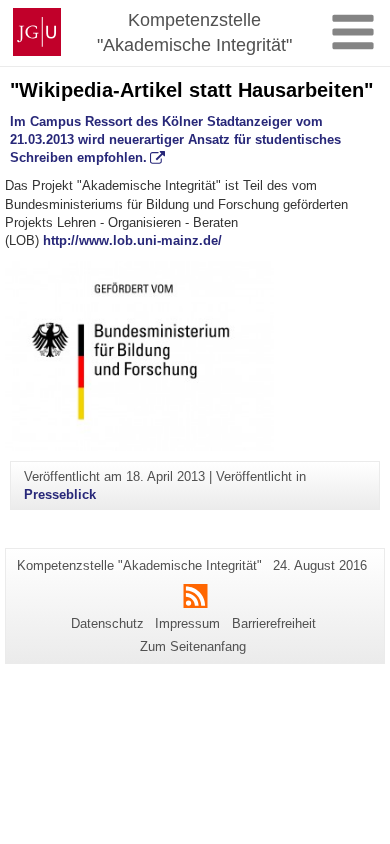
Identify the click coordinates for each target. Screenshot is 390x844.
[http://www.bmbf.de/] (195, 356)
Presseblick (60, 494)
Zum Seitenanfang (193, 646)
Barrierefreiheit (274, 623)
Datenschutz (107, 623)
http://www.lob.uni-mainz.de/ (132, 240)
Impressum (187, 623)
